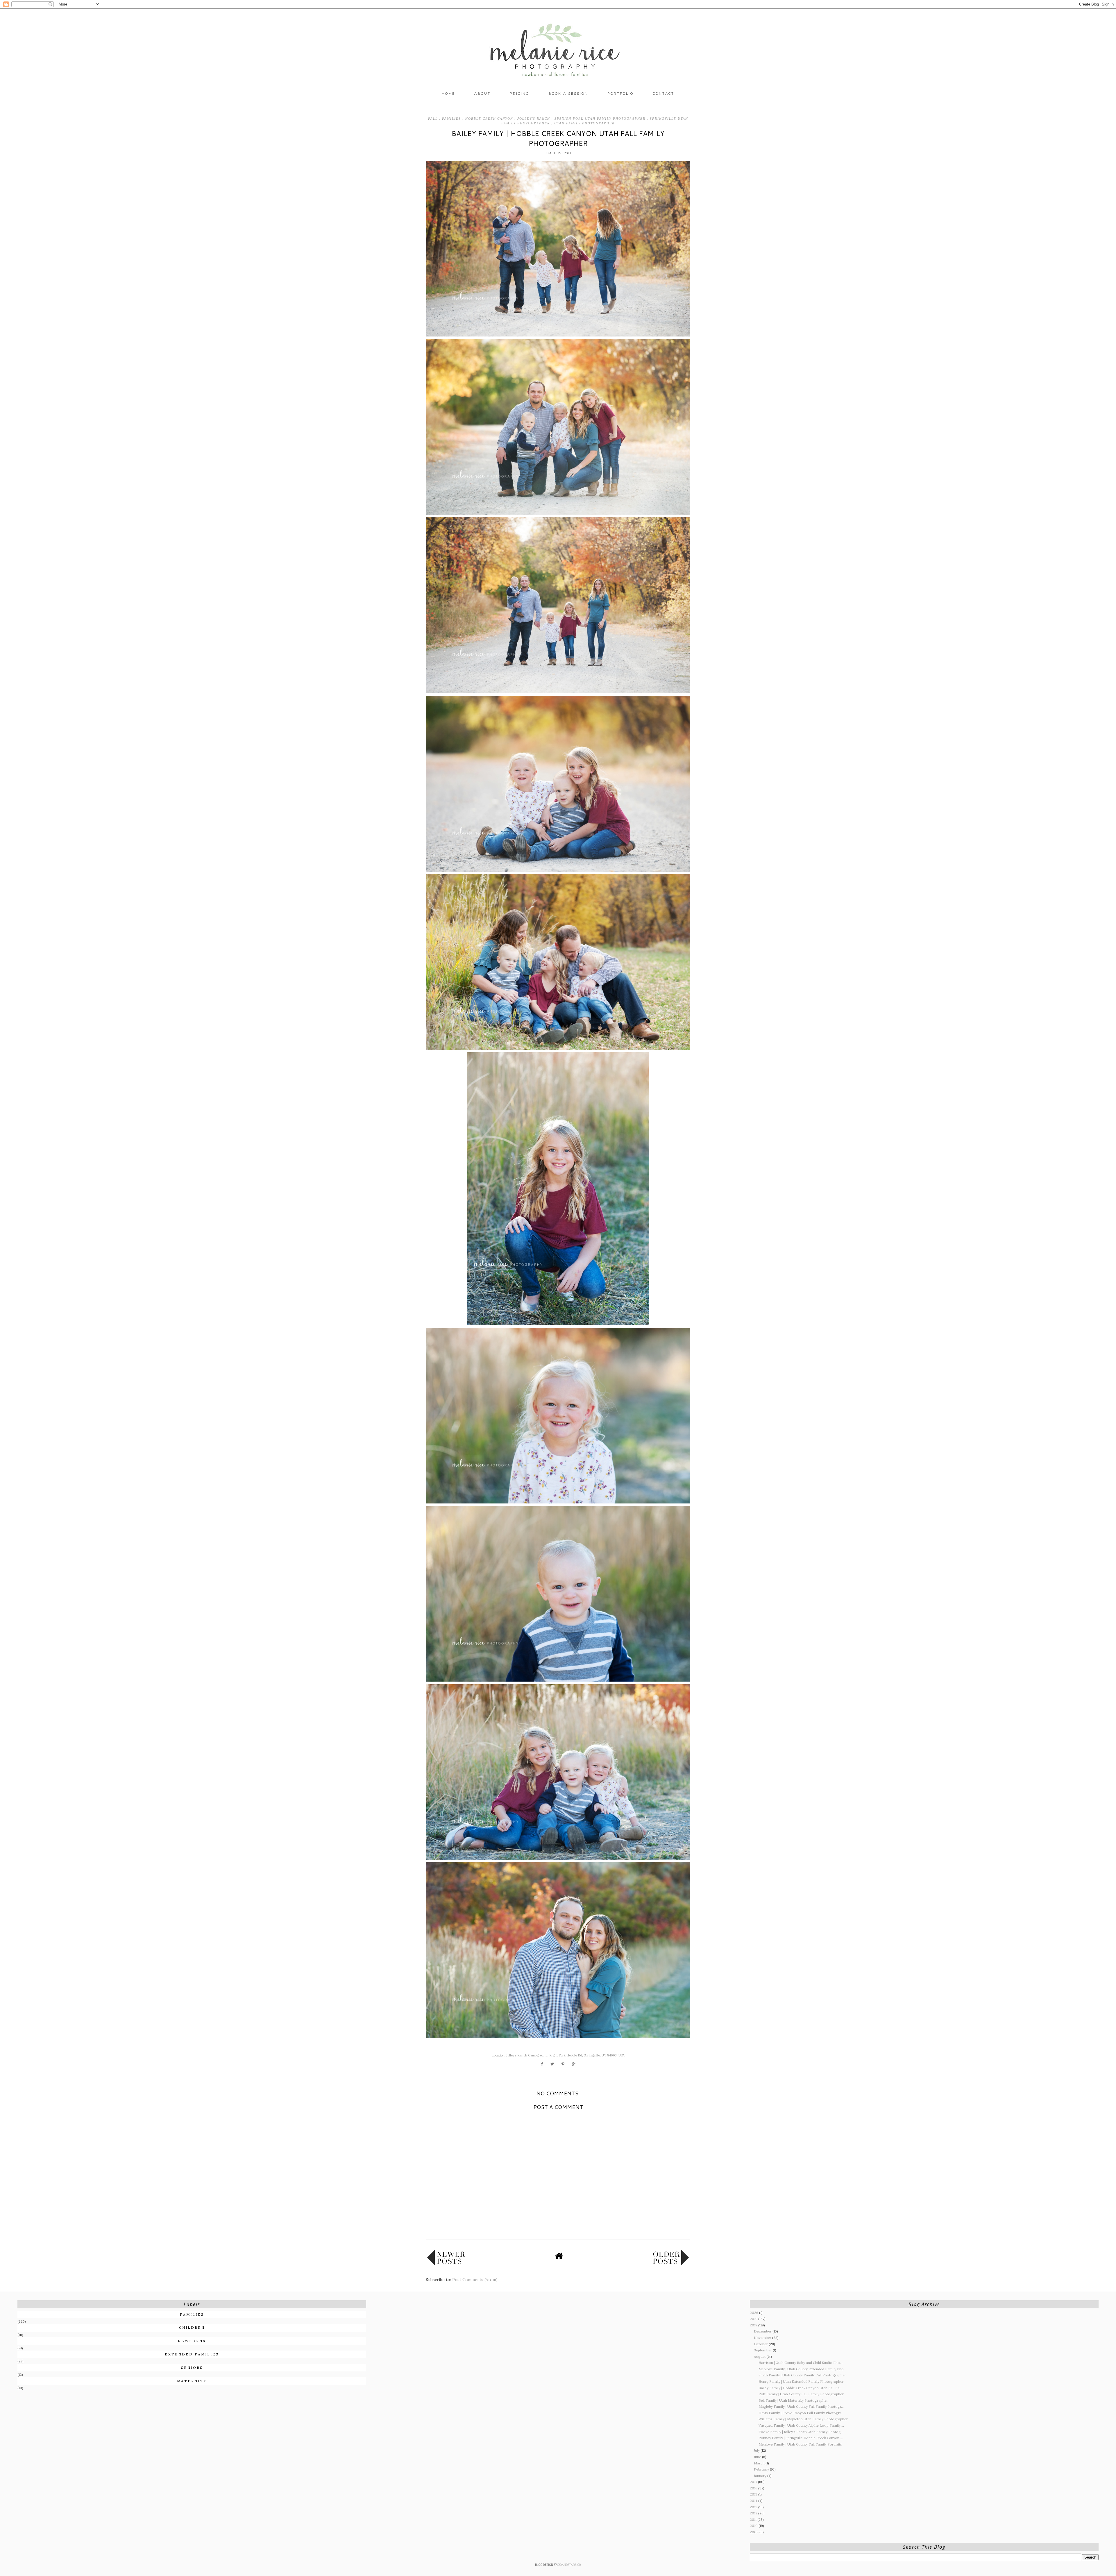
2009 (755, 2532)
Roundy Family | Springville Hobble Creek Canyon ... (801, 2438)
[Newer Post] (446, 2264)
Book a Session (568, 94)
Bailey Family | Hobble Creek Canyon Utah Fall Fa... (800, 2388)
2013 (754, 2507)
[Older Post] (671, 2264)
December (763, 2331)
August (760, 2356)
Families (452, 119)
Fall (434, 119)
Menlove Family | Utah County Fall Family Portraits (800, 2444)
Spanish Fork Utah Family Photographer (601, 119)
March (760, 2463)
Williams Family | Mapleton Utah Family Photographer (803, 2419)
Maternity (192, 2381)
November (763, 2338)
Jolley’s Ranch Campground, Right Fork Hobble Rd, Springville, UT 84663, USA (565, 2055)
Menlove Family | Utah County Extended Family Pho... (802, 2369)
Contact (663, 94)
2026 (754, 2313)
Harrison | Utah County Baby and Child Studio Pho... (801, 2363)
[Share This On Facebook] (542, 2064)
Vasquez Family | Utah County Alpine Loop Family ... (801, 2425)
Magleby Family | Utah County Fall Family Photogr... (801, 2406)
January (761, 2476)
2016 (754, 2488)
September (763, 2350)
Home (448, 94)
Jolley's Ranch (534, 119)
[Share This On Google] (574, 2064)
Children (192, 2327)
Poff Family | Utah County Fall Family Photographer (801, 2394)
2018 (754, 2325)
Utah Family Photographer (584, 123)
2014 (754, 2501)
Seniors (192, 2368)
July (757, 2450)
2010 (754, 2526)
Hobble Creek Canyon (490, 119)
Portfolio (620, 94)
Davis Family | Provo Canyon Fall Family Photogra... (801, 2413)
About (482, 94)
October (761, 2344)
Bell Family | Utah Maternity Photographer (793, 2400)
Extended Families (192, 2354)
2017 (754, 2482)
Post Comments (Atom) (475, 2280)
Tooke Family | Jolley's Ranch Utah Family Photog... (801, 2432)
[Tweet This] (552, 2064)
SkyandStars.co (569, 2565)
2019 (754, 2319)
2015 (754, 2494)
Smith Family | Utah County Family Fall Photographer (802, 2375)
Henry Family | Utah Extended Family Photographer (801, 2381)
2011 (754, 2519)
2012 (754, 2513)
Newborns (192, 2341)
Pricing (519, 94)
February (762, 2469)
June (758, 2457)
